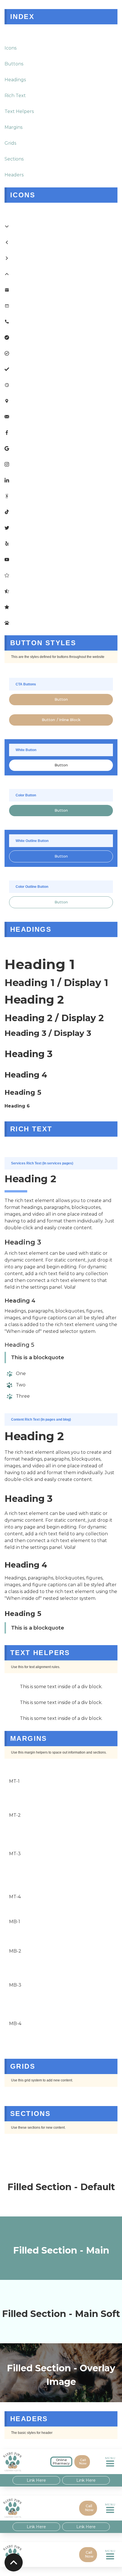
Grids (10, 143)
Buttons (14, 64)
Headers (14, 175)
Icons (10, 48)
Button (61, 699)
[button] (111, 2462)
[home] (20, 2462)
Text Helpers (19, 111)
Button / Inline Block (61, 720)
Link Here (36, 2480)
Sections (14, 159)
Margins (13, 127)
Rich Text (15, 96)
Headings (15, 80)
